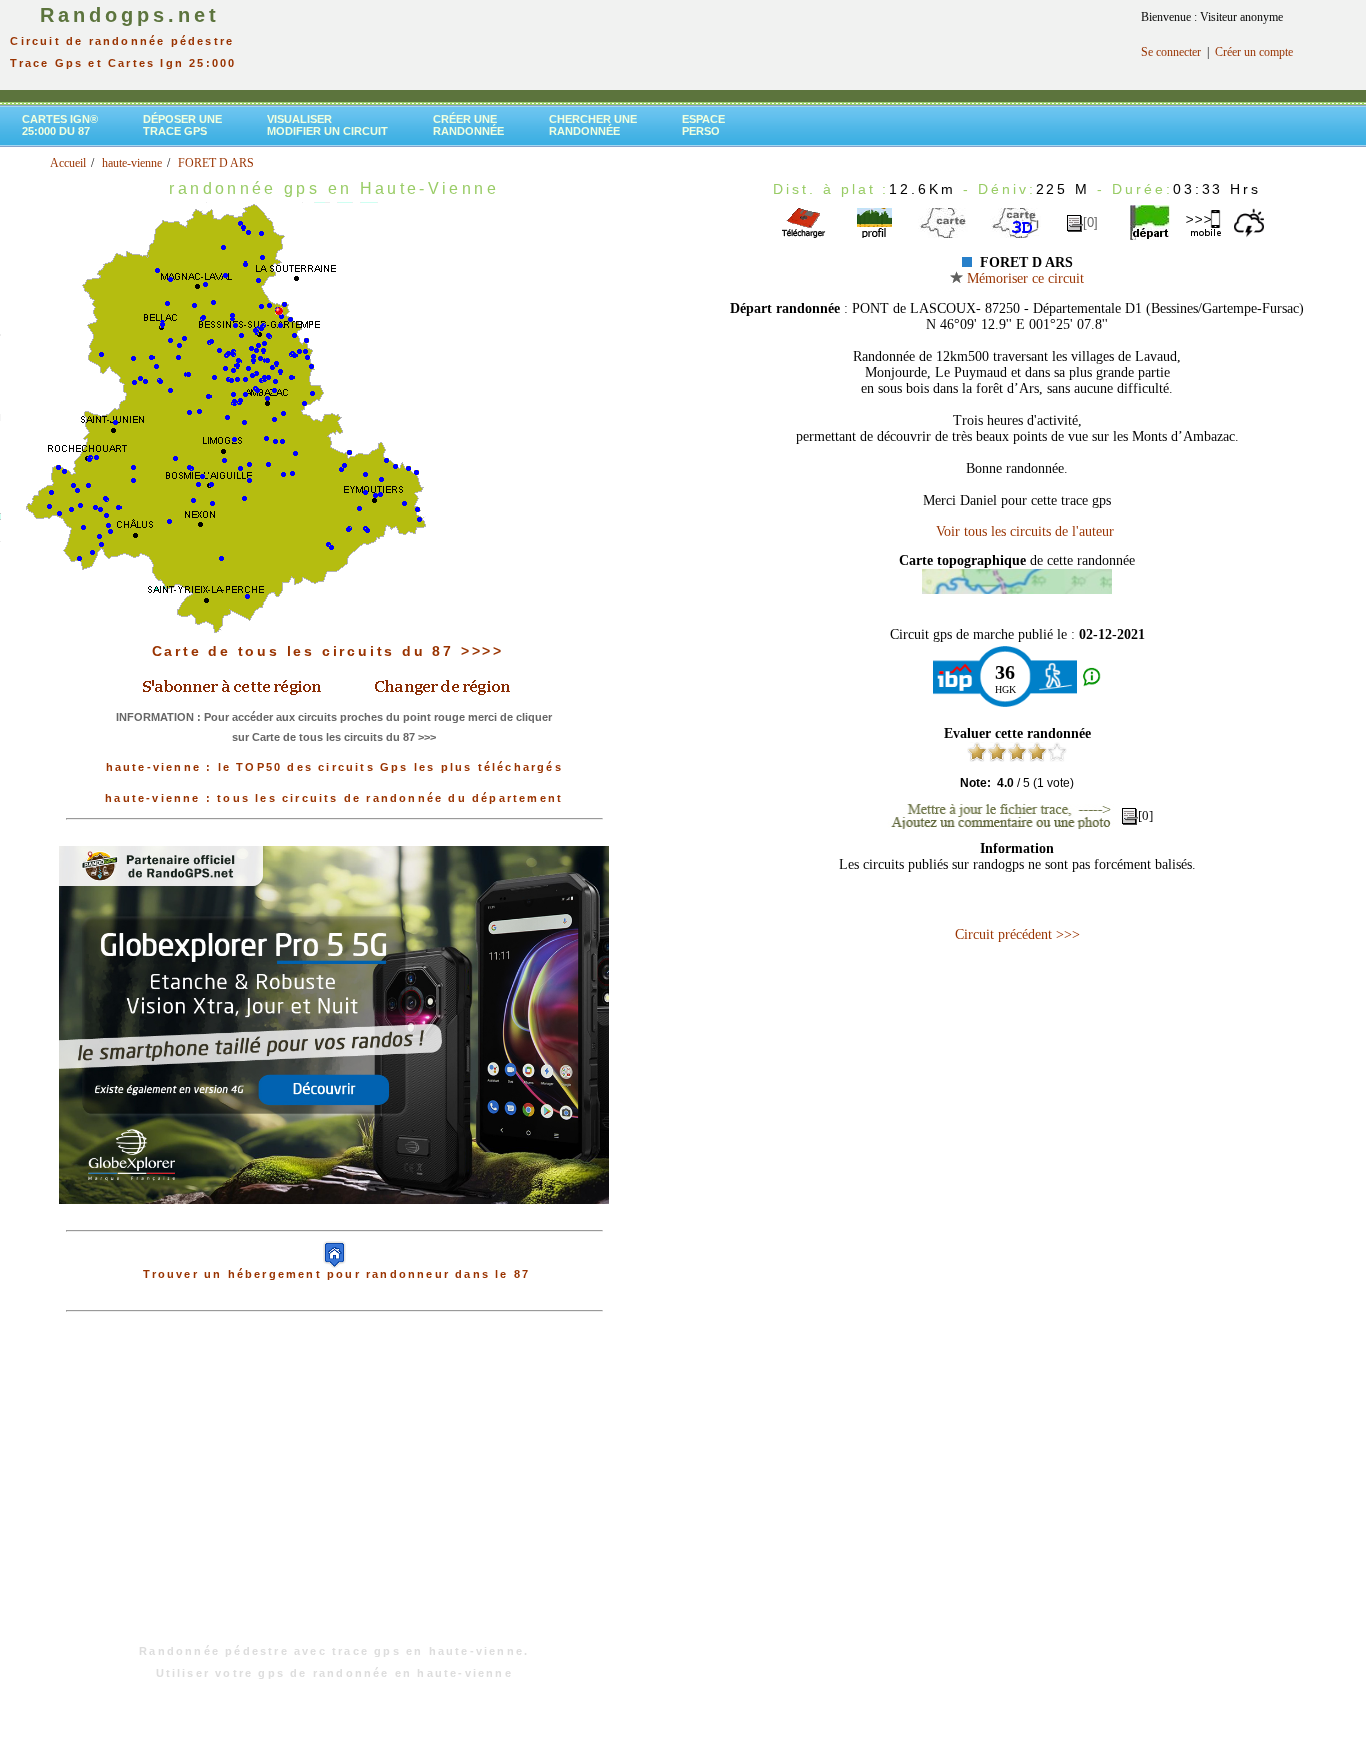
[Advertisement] (334, 1488)
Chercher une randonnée (593, 125)
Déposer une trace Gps (182, 125)
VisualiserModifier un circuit (327, 125)
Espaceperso (703, 125)
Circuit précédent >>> (1017, 934)
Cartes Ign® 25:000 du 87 (60, 125)
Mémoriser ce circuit (1023, 278)
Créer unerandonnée (468, 125)
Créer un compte (1254, 52)
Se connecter (1171, 52)
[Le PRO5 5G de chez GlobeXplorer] (334, 1220)
